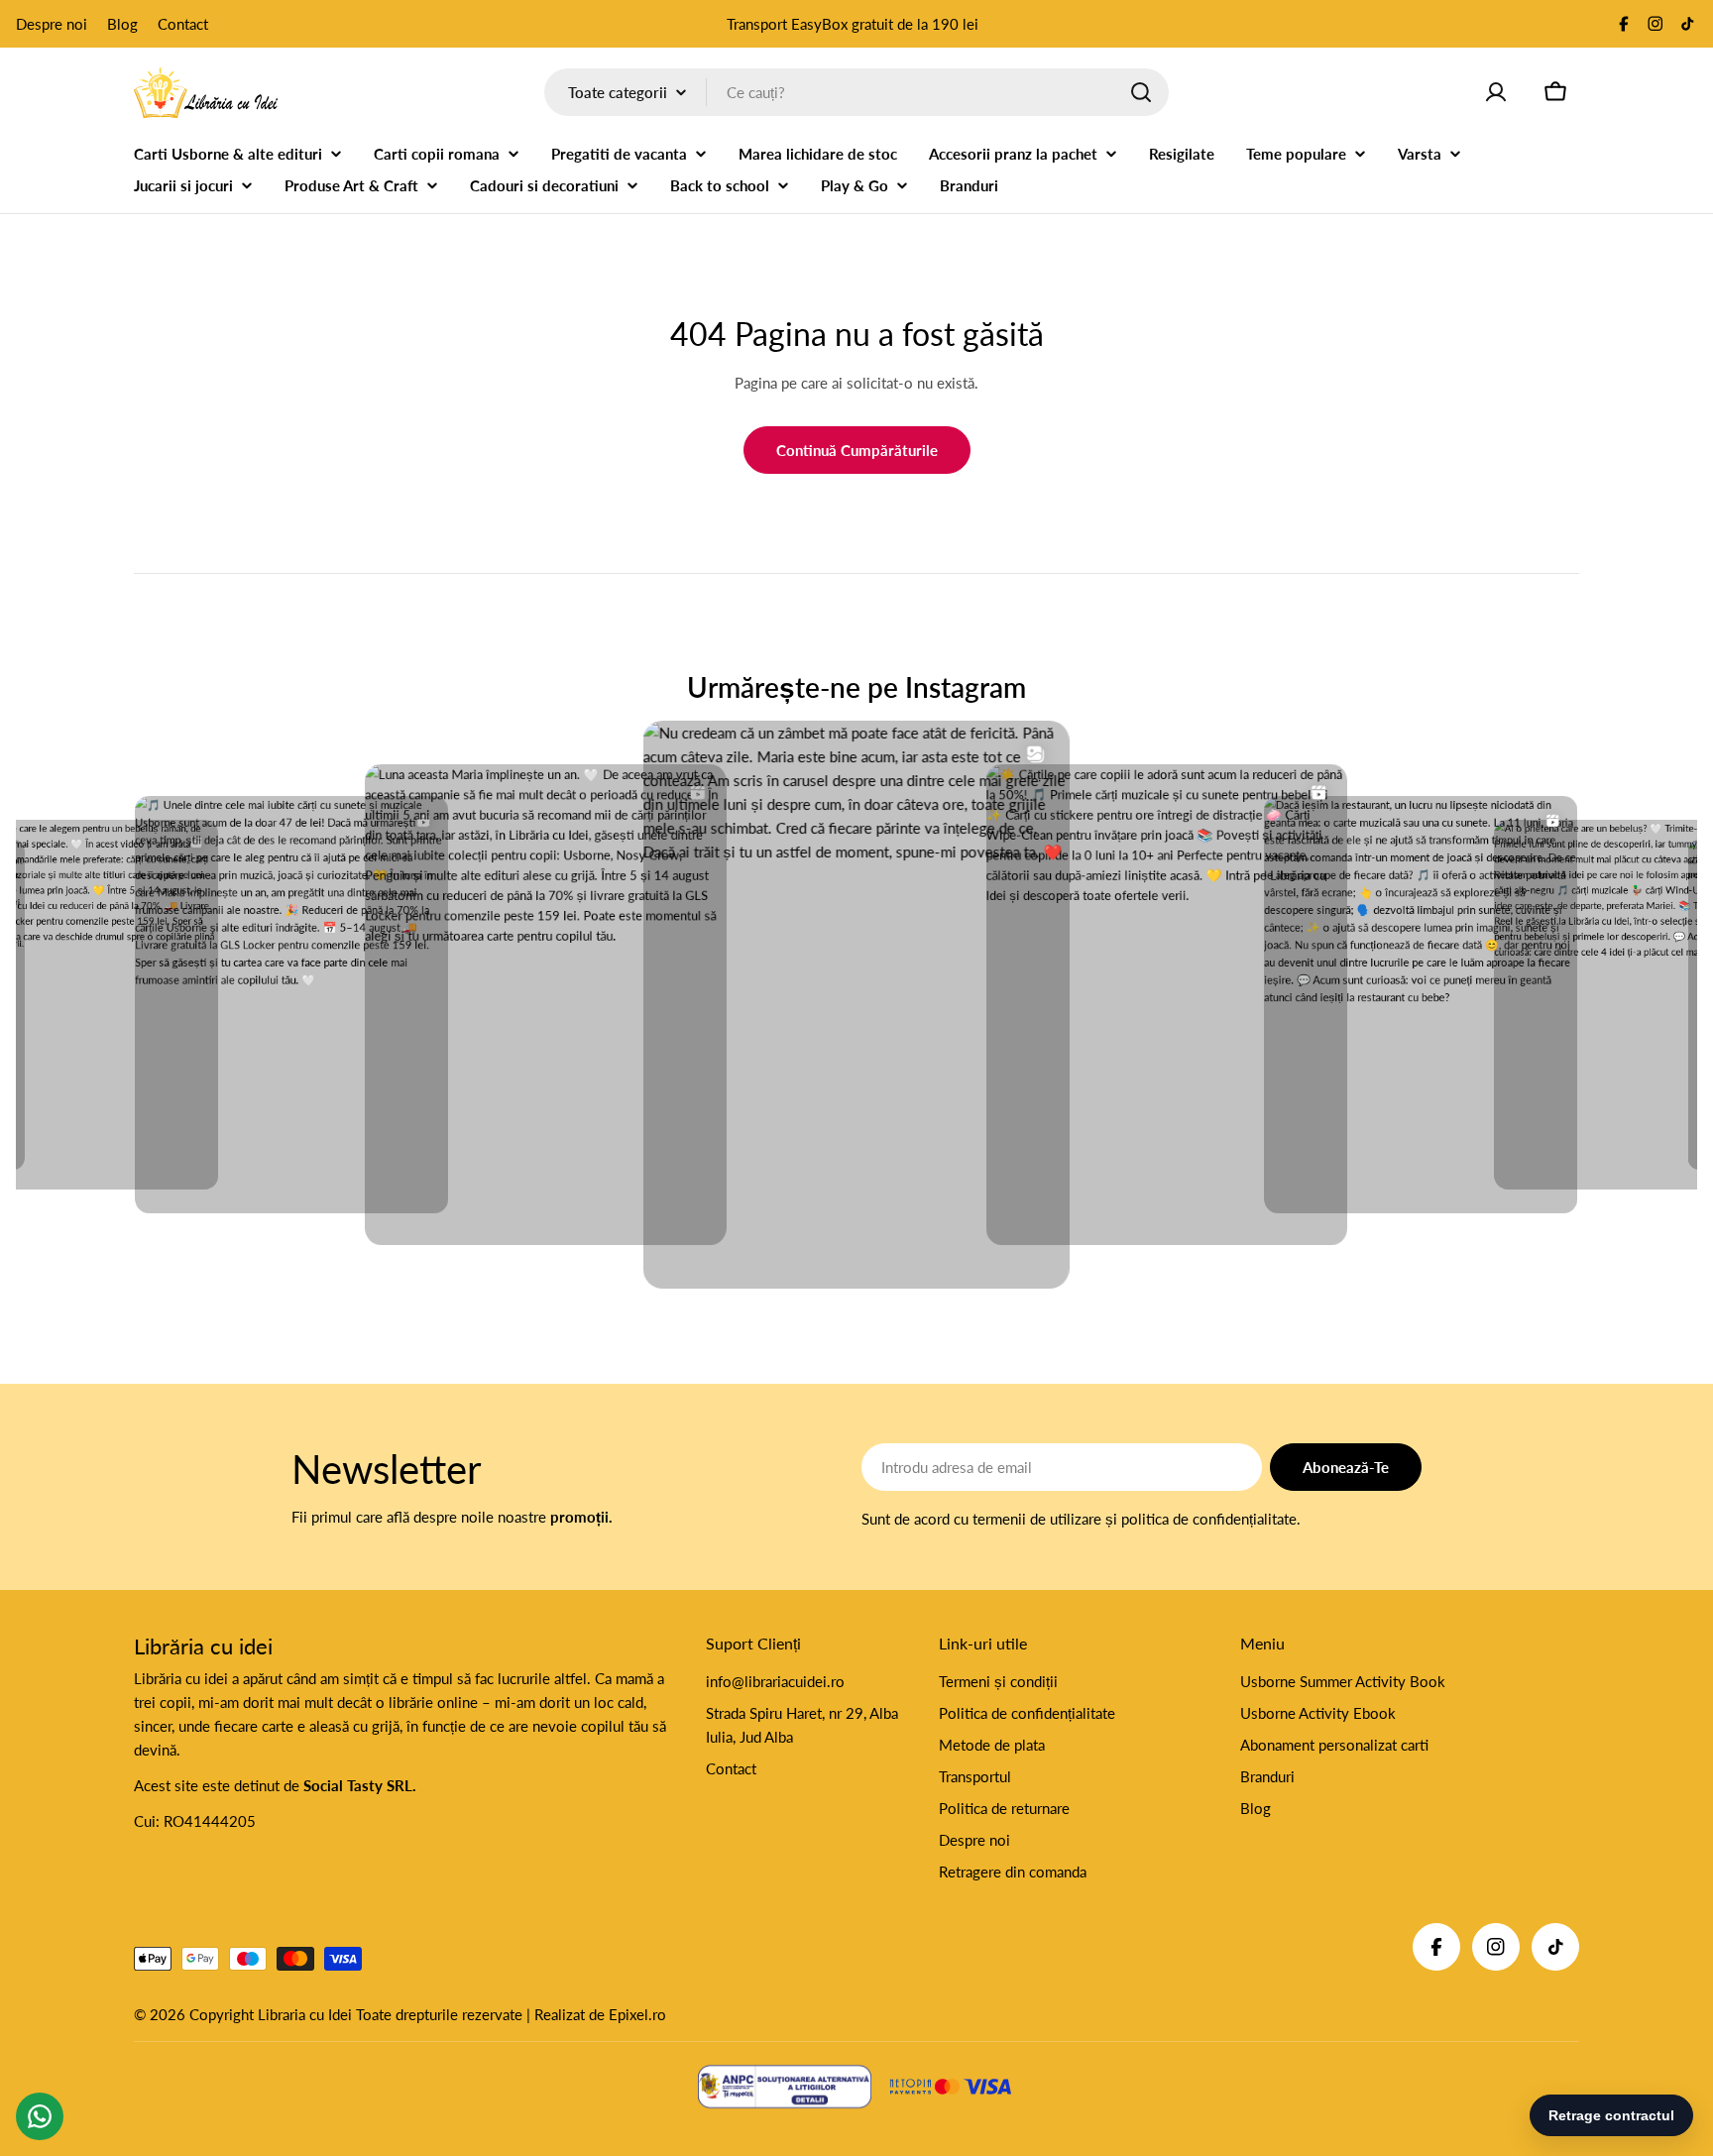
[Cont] (1496, 92)
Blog (122, 24)
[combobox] (856, 92)
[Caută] (1141, 92)
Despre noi (52, 24)
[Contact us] (40, 2116)
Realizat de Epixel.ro (600, 2014)
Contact (183, 24)
